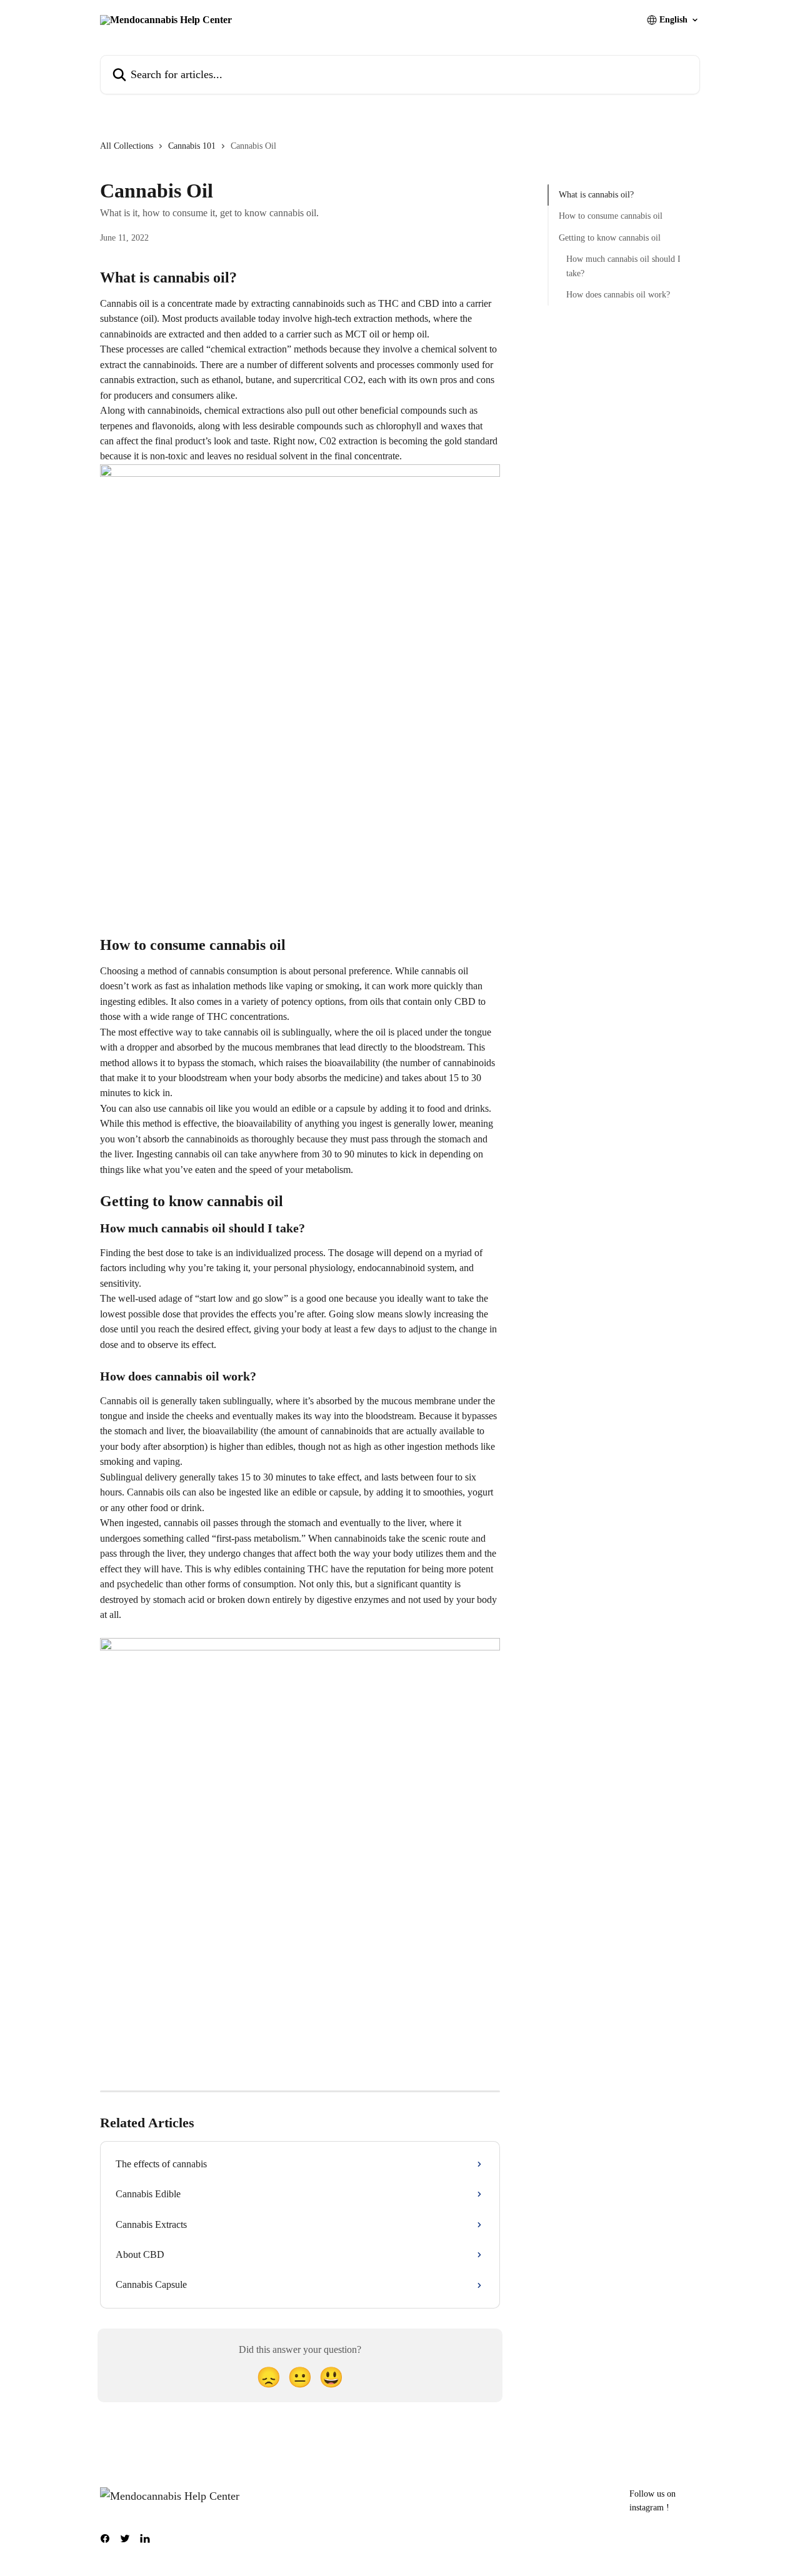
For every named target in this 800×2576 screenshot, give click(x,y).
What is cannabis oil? (596, 195)
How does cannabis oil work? (618, 295)
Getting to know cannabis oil (610, 238)
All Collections (127, 146)
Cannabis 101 (192, 146)
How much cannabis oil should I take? (623, 266)
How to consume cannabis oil (611, 216)
